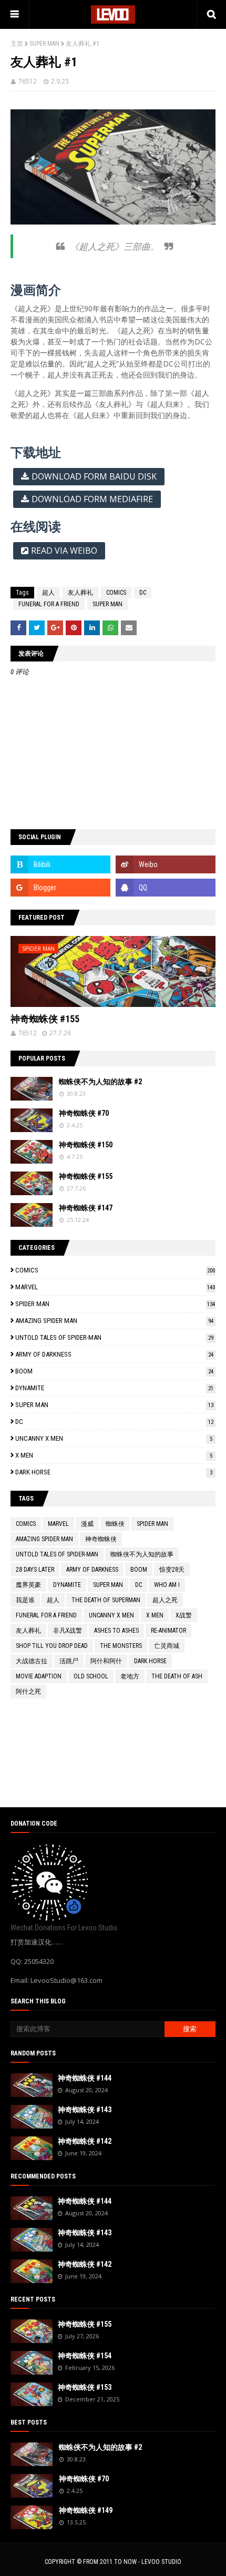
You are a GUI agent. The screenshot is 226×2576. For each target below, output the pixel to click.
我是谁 (25, 1600)
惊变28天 (172, 1570)
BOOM (114, 1371)
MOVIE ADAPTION (39, 1676)
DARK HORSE (114, 1472)
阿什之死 (28, 1692)
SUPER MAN (44, 44)
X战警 (184, 1615)
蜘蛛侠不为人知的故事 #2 (100, 1082)
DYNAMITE (114, 1388)
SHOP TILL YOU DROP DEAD (52, 1646)
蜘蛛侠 (115, 1524)
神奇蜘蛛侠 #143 (85, 2110)
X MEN (114, 1455)
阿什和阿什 (106, 1661)
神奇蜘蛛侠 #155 (45, 1019)
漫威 (87, 1524)
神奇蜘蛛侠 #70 (84, 1113)
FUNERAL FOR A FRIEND (49, 604)
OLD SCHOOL (91, 1676)
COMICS (116, 593)
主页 (17, 44)
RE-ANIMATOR (168, 1631)
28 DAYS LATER (35, 1570)
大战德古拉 (32, 1661)
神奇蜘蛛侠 (101, 1539)
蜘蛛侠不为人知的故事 (142, 1554)
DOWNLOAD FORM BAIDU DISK (94, 476)
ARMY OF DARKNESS (114, 1354)
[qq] (166, 888)
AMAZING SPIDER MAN (114, 1321)
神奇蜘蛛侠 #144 (85, 2078)
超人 (48, 593)
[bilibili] (60, 864)
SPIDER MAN (115, 1304)
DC (143, 593)
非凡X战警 (68, 1631)
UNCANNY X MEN (114, 1438)
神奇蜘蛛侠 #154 (85, 2356)
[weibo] (166, 864)
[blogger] (60, 888)
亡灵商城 (167, 1646)
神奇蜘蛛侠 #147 (86, 1208)
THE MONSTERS (121, 1646)
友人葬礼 (80, 593)
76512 (28, 81)
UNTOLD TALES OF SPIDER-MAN (114, 1337)
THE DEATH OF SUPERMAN (106, 1600)
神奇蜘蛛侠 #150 (86, 1145)
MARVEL (115, 1287)
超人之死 (165, 1600)
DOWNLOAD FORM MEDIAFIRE (92, 499)
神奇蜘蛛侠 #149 (86, 2510)
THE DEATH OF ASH (177, 1676)
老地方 (130, 1676)
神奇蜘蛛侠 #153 (85, 2387)
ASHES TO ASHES (116, 1631)
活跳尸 (69, 1661)
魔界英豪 (28, 1585)
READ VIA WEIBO (64, 551)
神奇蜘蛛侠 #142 (85, 2141)
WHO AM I (167, 1585)
